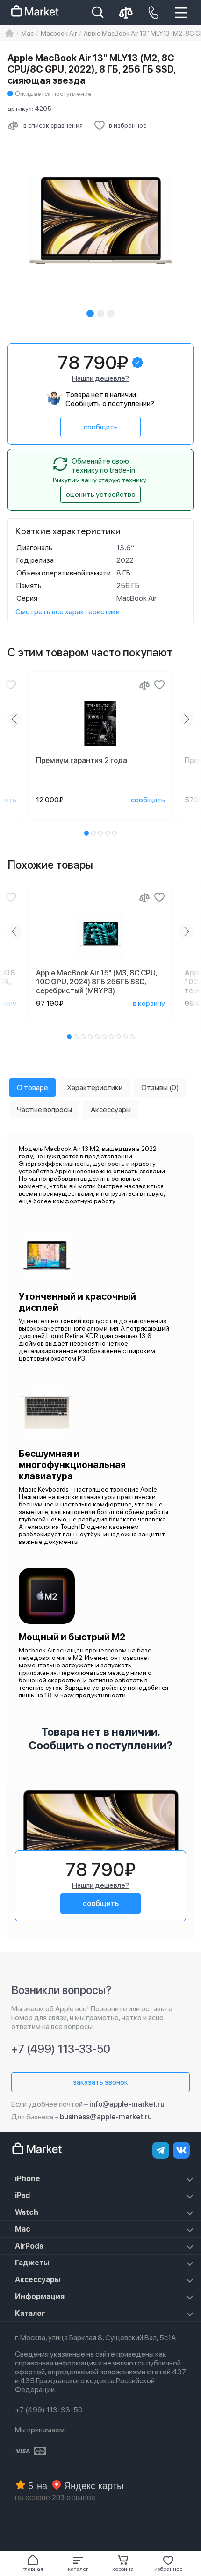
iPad (22, 2195)
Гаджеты (32, 2263)
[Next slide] (186, 719)
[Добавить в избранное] (11, 685)
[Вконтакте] (181, 2150)
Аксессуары (38, 2280)
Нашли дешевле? (100, 378)
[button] (78, 2563)
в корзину (149, 1003)
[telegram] (161, 2150)
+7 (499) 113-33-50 (61, 2049)
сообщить (101, 427)
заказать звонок (100, 2082)
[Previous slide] (15, 719)
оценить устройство (101, 494)
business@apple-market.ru (106, 2117)
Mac (23, 2229)
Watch (27, 2212)
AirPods (29, 2246)
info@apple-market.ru (127, 2104)
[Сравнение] (144, 685)
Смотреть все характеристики (68, 612)
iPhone (28, 2179)
